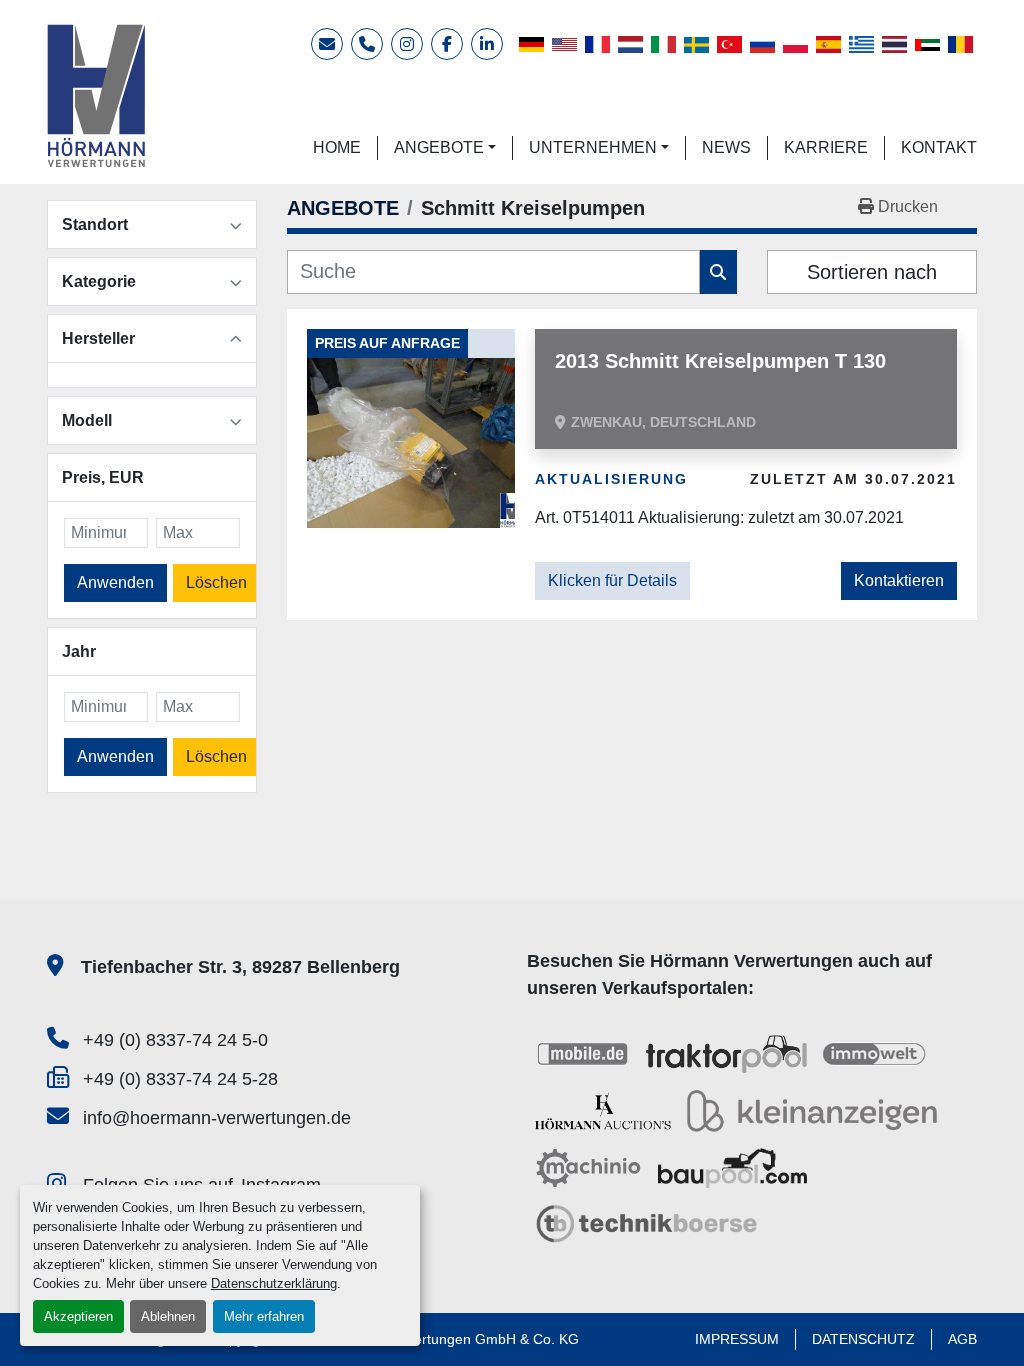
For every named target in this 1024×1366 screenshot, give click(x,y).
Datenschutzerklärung (274, 1283)
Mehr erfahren (264, 1316)
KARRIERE (826, 147)
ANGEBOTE (439, 147)
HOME (337, 147)
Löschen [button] (216, 582)
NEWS (726, 147)
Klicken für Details (612, 580)
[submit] (718, 272)
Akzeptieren (78, 1316)
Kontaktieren (899, 580)
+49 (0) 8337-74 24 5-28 (180, 1079)
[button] (445, 148)
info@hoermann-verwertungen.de (217, 1118)
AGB (962, 1339)
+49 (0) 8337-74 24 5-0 (175, 1040)
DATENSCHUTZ (863, 1339)
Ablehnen (168, 1316)
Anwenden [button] (115, 582)
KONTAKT (939, 147)
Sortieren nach (872, 272)
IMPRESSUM (737, 1339)
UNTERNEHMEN (593, 147)
